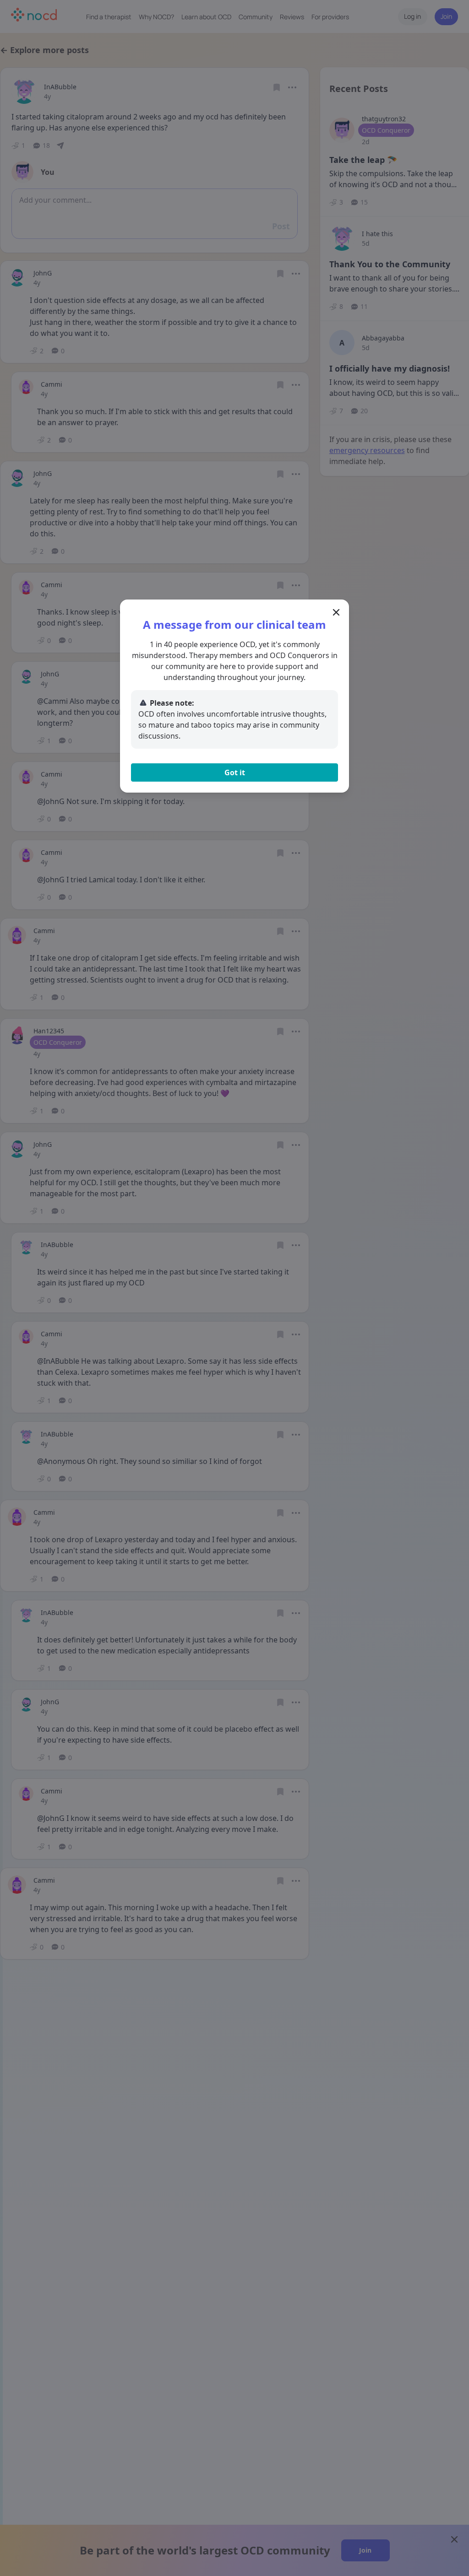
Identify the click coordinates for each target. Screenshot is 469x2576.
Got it (235, 772)
